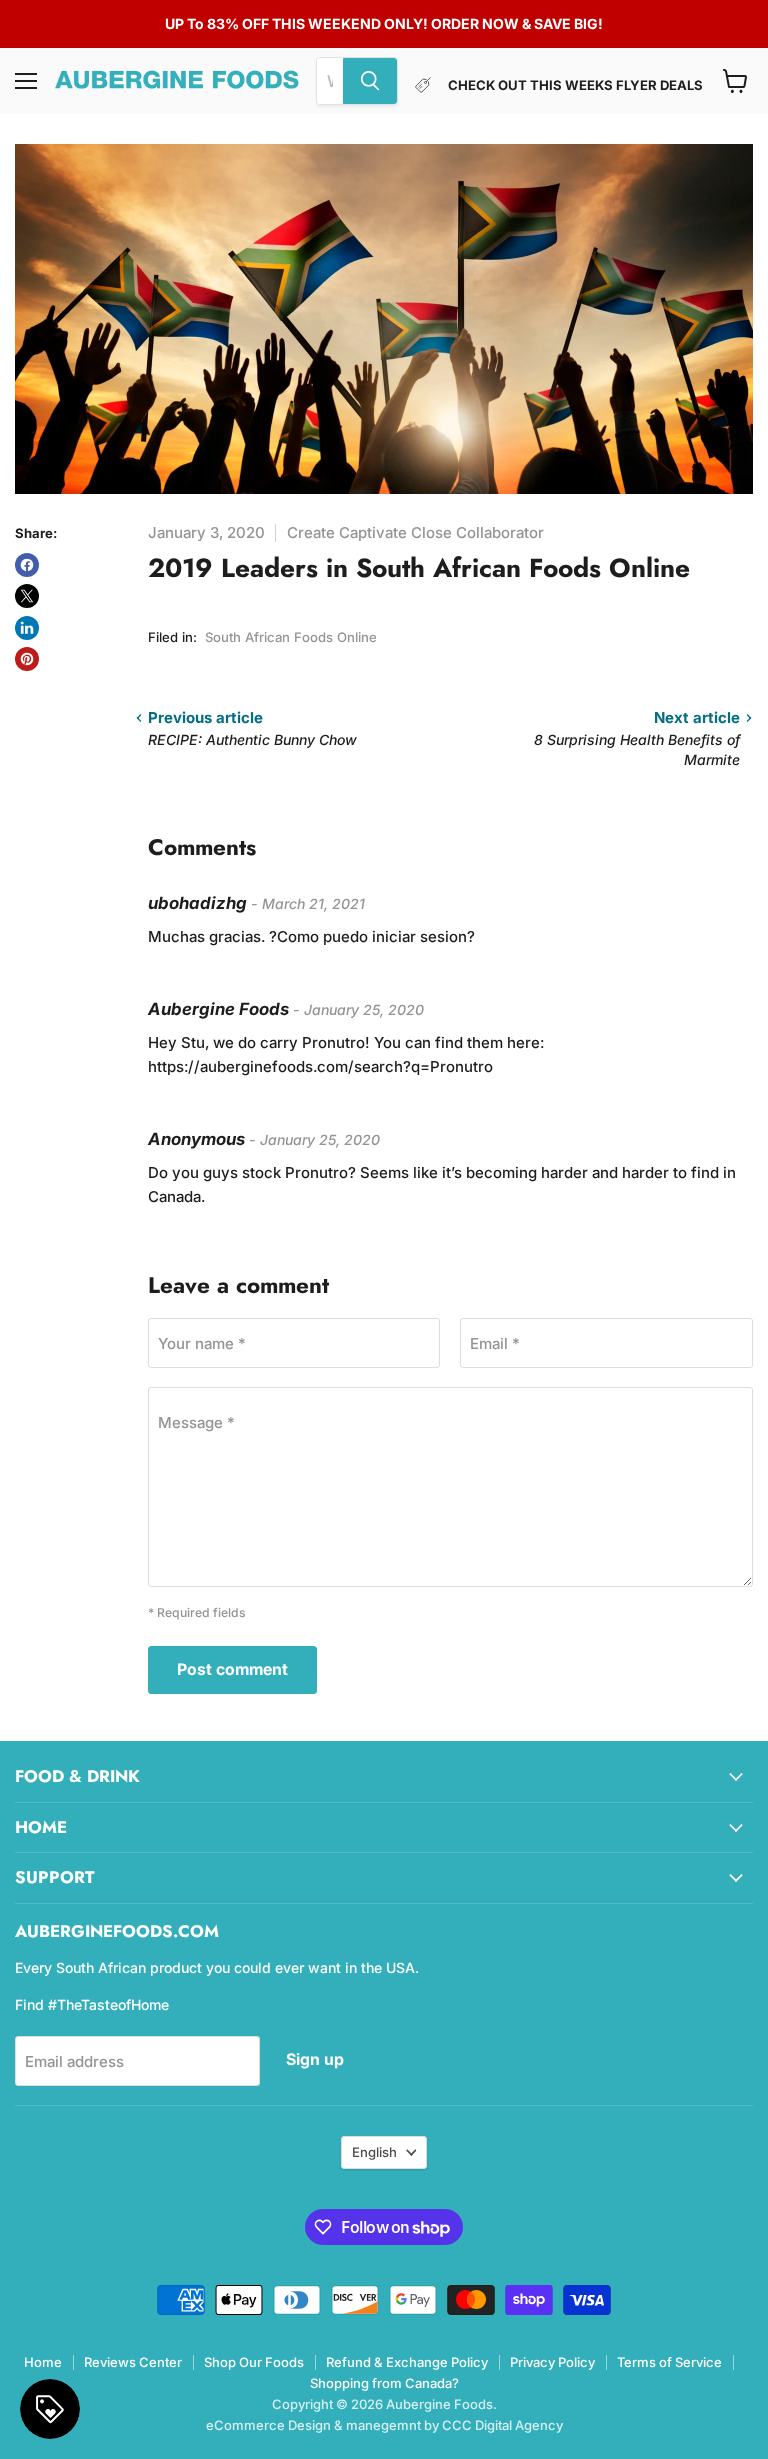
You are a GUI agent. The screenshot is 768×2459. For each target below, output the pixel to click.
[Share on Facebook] (27, 565)
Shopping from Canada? (384, 2383)
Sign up (315, 2059)
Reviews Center (133, 2362)
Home (43, 2362)
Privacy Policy (552, 2362)
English (374, 2152)
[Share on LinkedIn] (27, 628)
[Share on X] (27, 596)
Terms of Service (669, 2362)
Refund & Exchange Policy (407, 2362)
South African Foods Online (291, 637)
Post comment (232, 1669)
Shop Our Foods (254, 2362)
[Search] (370, 81)
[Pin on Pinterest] (27, 659)
